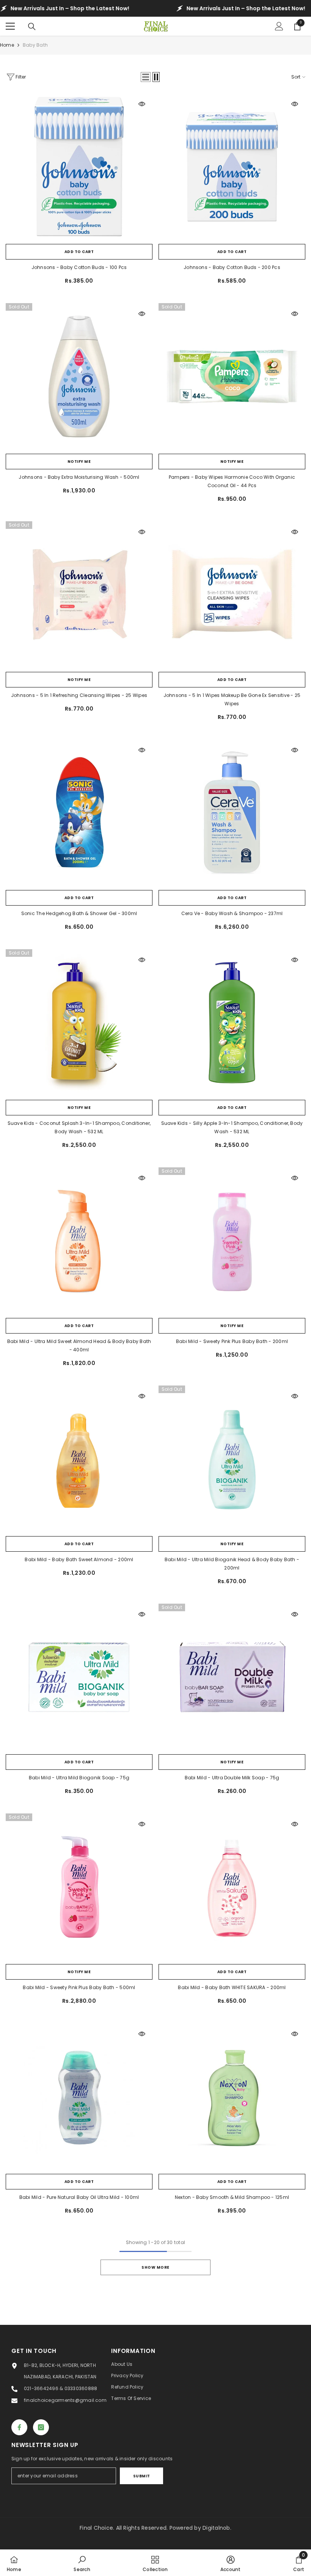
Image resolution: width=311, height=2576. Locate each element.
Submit (142, 2476)
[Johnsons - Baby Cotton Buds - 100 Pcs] (79, 167)
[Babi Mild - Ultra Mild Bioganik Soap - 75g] (79, 1677)
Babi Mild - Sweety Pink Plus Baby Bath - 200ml (232, 1341)
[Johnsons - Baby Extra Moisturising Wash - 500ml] (79, 377)
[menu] (10, 26)
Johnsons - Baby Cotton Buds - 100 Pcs (79, 267)
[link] (82, 2563)
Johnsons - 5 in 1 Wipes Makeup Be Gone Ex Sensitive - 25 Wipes (232, 699)
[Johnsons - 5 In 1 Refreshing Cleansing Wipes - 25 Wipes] (79, 595)
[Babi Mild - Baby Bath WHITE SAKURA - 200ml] (232, 1887)
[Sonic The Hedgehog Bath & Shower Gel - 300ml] (79, 813)
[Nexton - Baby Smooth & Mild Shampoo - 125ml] (232, 2097)
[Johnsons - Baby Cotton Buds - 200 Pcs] (232, 167)
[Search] (32, 27)
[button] (146, 77)
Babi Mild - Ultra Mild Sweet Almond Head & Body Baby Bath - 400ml (79, 1345)
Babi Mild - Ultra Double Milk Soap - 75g (232, 1778)
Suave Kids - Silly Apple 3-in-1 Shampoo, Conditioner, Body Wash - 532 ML (232, 1127)
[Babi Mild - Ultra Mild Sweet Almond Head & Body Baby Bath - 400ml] (79, 1241)
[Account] (279, 26)
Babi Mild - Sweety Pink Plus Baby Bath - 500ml (79, 1987)
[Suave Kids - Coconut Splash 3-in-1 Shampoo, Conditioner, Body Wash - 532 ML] (79, 1023)
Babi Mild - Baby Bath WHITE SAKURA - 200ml (232, 1987)
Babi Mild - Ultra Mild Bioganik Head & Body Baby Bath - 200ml (232, 1564)
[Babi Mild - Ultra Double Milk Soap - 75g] (232, 1677)
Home (7, 45)
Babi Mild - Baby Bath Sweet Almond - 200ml (79, 1559)
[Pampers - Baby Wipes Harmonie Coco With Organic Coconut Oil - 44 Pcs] (232, 377)
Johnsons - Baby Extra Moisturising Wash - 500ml (79, 477)
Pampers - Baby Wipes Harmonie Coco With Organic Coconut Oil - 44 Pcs (232, 481)
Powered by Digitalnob (200, 2528)
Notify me (79, 462)
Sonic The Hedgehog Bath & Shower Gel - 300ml (79, 913)
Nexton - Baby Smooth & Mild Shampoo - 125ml (232, 2197)
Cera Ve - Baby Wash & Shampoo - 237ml (232, 913)
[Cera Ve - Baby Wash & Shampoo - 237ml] (232, 813)
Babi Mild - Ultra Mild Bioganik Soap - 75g (79, 1778)
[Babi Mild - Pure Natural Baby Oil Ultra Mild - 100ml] (79, 2097)
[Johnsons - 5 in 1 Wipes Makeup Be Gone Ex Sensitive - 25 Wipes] (232, 595)
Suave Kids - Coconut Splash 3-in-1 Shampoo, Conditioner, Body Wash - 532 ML (79, 1127)
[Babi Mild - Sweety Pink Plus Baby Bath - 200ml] (232, 1241)
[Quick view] (142, 104)
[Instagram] (41, 2427)
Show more (155, 2267)
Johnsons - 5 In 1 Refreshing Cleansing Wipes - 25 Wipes (79, 695)
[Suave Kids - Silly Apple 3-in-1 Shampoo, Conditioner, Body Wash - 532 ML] (232, 1023)
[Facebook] (19, 2427)
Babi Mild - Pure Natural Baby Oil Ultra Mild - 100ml (79, 2197)
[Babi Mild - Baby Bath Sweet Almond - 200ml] (79, 1459)
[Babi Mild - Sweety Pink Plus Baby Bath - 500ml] (79, 1887)
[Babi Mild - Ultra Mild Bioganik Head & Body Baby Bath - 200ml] (232, 1459)
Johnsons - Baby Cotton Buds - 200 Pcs (232, 267)
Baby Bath (35, 45)
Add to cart (79, 252)
